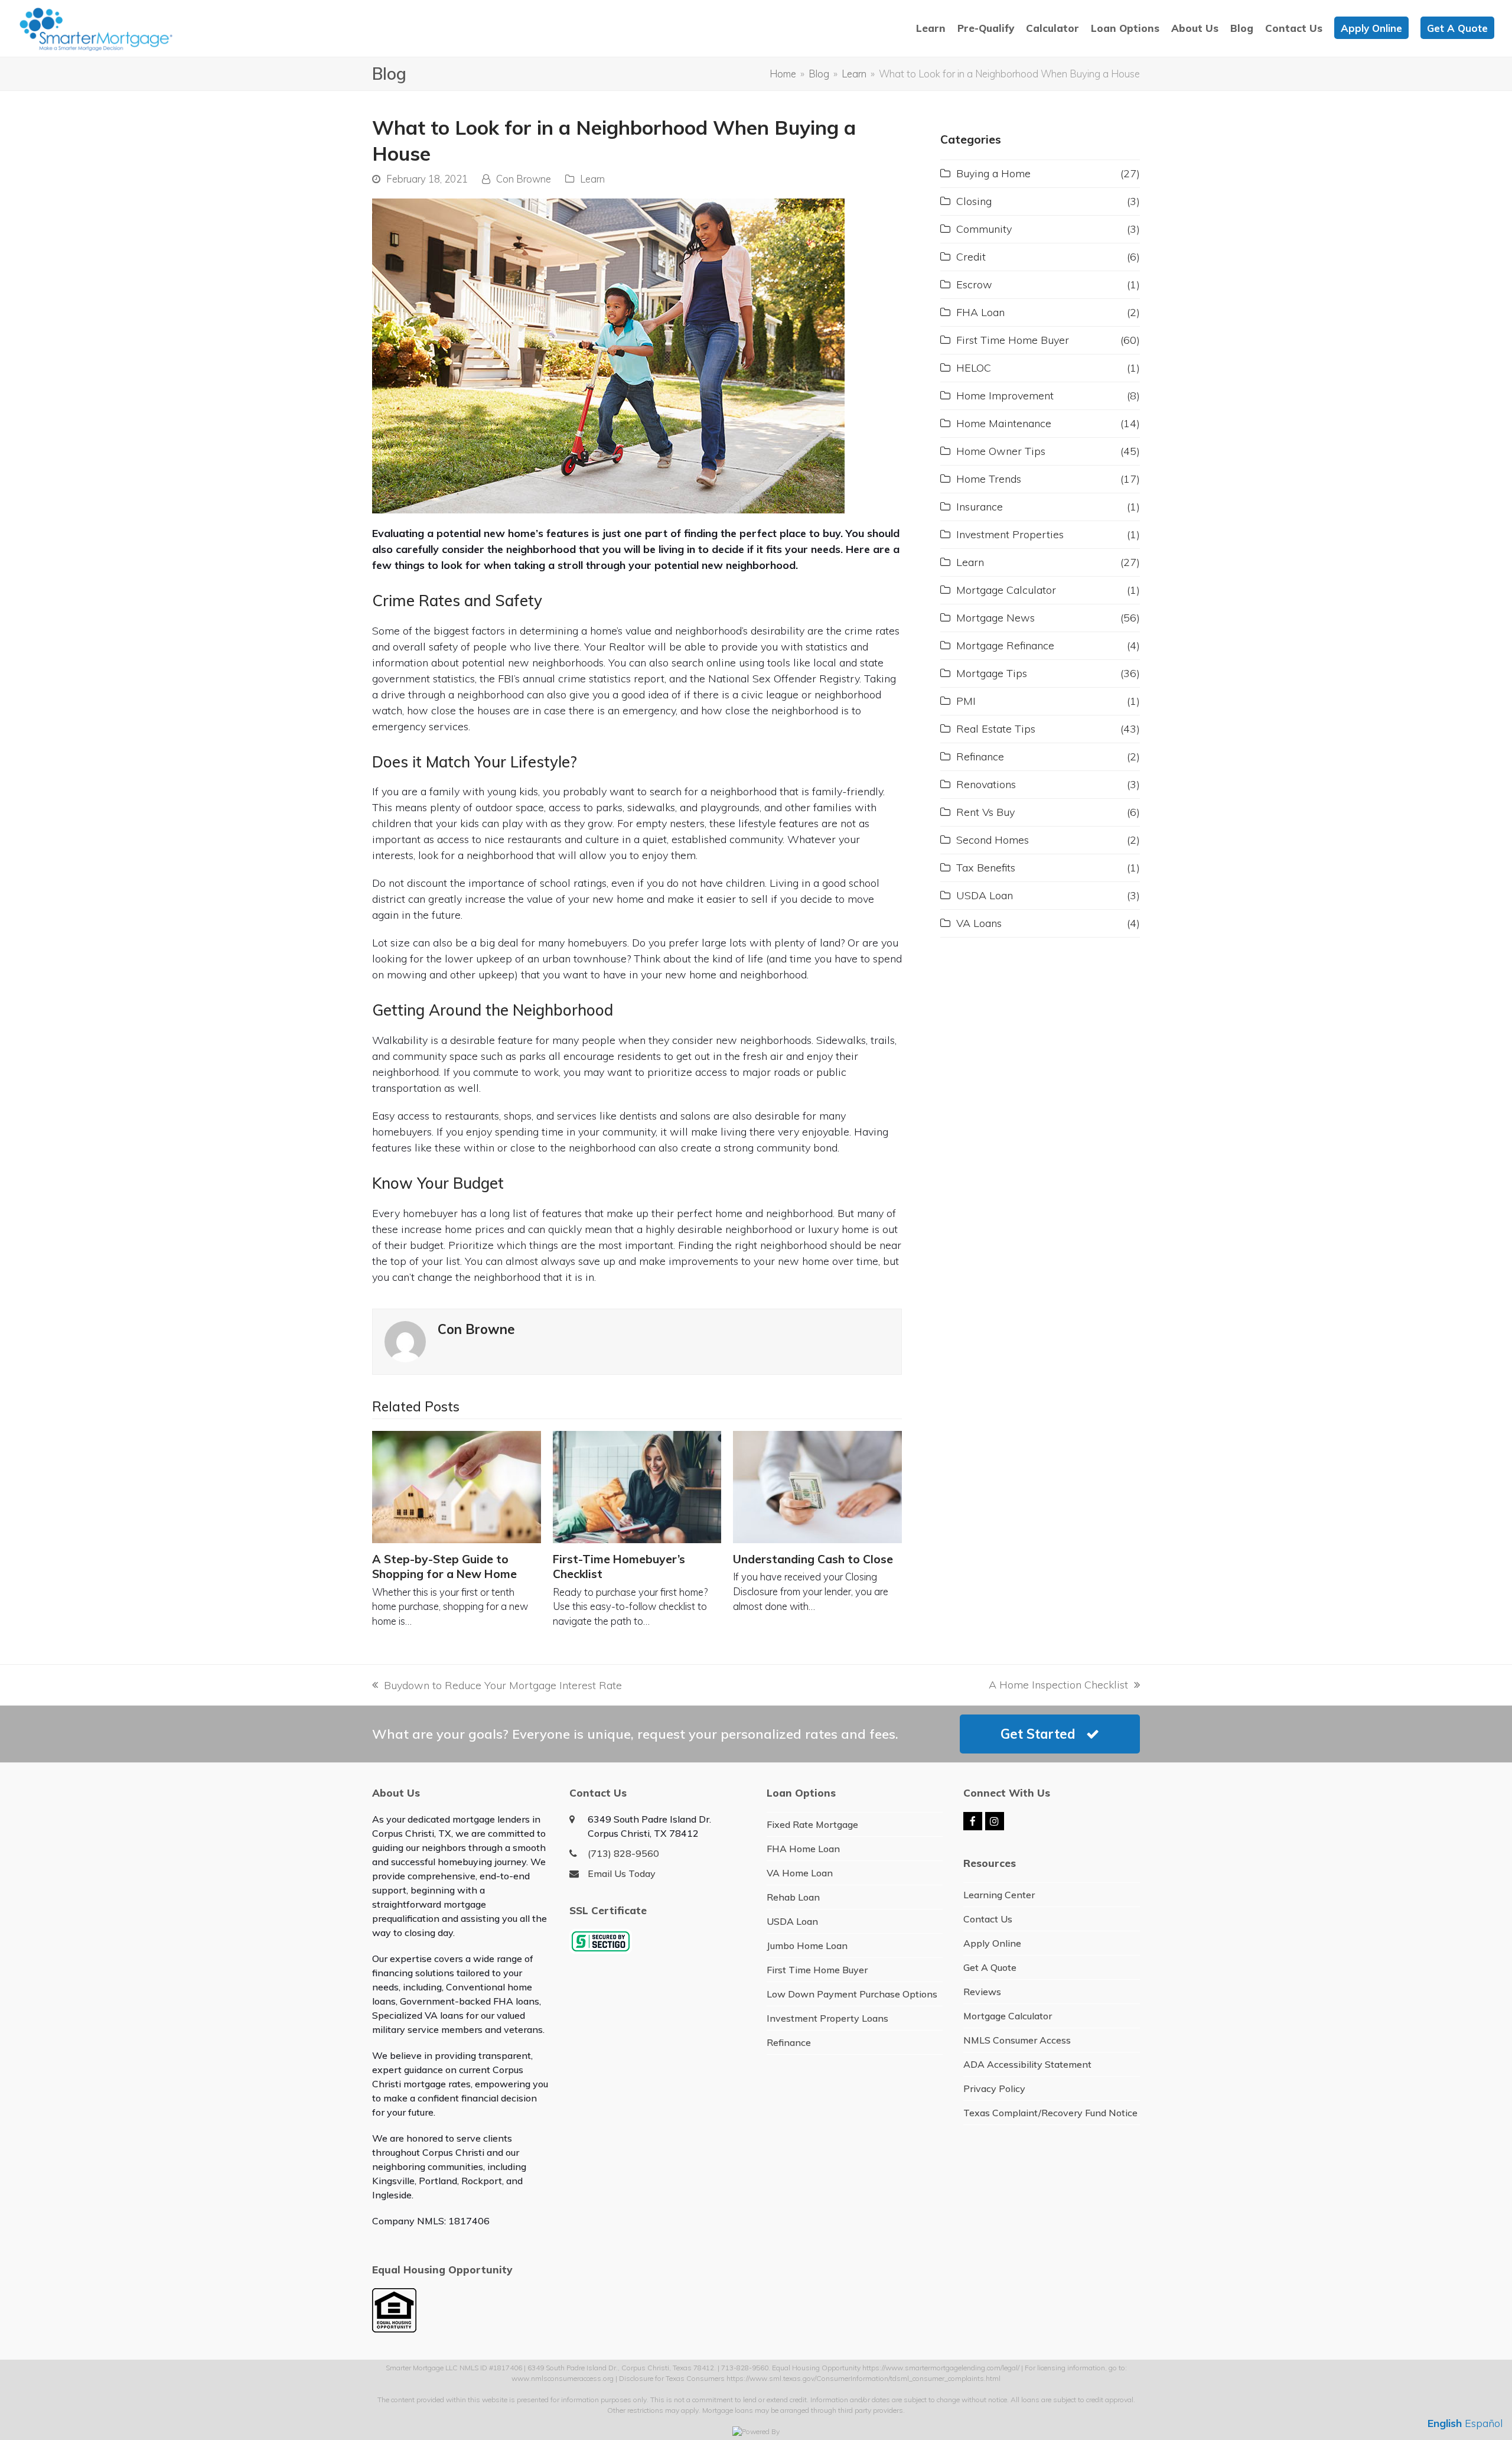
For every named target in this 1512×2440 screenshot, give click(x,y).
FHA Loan (980, 312)
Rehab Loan (793, 1897)
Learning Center (999, 1895)
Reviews (982, 1992)
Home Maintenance (1004, 423)
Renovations (986, 784)
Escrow (974, 284)
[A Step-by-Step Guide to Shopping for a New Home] (457, 1487)
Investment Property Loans (827, 2018)
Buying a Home (993, 173)
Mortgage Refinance (1005, 645)
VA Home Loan (800, 1873)
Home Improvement (1005, 396)
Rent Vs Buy (985, 812)
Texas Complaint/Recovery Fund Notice (1050, 2113)
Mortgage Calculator (1006, 590)
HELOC (974, 368)
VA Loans (979, 923)
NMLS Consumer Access (1017, 2040)
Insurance (980, 507)
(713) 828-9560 (623, 1853)
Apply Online (992, 1943)
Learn (592, 179)
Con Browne (524, 179)
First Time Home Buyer (1013, 340)
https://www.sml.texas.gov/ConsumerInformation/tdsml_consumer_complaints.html (863, 2378)
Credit (971, 257)
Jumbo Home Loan (807, 1946)
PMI (966, 701)
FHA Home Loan (803, 1849)
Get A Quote (990, 1967)
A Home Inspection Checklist (1058, 1685)
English (1445, 2423)
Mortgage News (995, 618)
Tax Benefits (986, 868)
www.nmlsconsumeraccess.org (563, 2378)
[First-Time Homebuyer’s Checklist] (637, 1487)
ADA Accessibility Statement (1027, 2064)
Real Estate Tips (996, 729)
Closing (974, 201)
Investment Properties (1010, 534)
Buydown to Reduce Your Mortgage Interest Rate (497, 1686)
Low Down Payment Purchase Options (852, 1994)
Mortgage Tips (992, 673)
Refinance (980, 757)
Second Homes (993, 840)
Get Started (1038, 1734)
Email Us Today (622, 1873)
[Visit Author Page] (405, 1341)
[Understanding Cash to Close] (817, 1487)
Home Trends (989, 479)
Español (1484, 2423)
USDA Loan (985, 895)
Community (984, 229)
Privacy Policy (994, 2088)
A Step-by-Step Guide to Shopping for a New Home (444, 1567)
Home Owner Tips (1001, 451)
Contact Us (988, 1919)
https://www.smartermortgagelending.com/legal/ (941, 2368)
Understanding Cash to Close (813, 1559)
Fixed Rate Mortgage (812, 1824)
